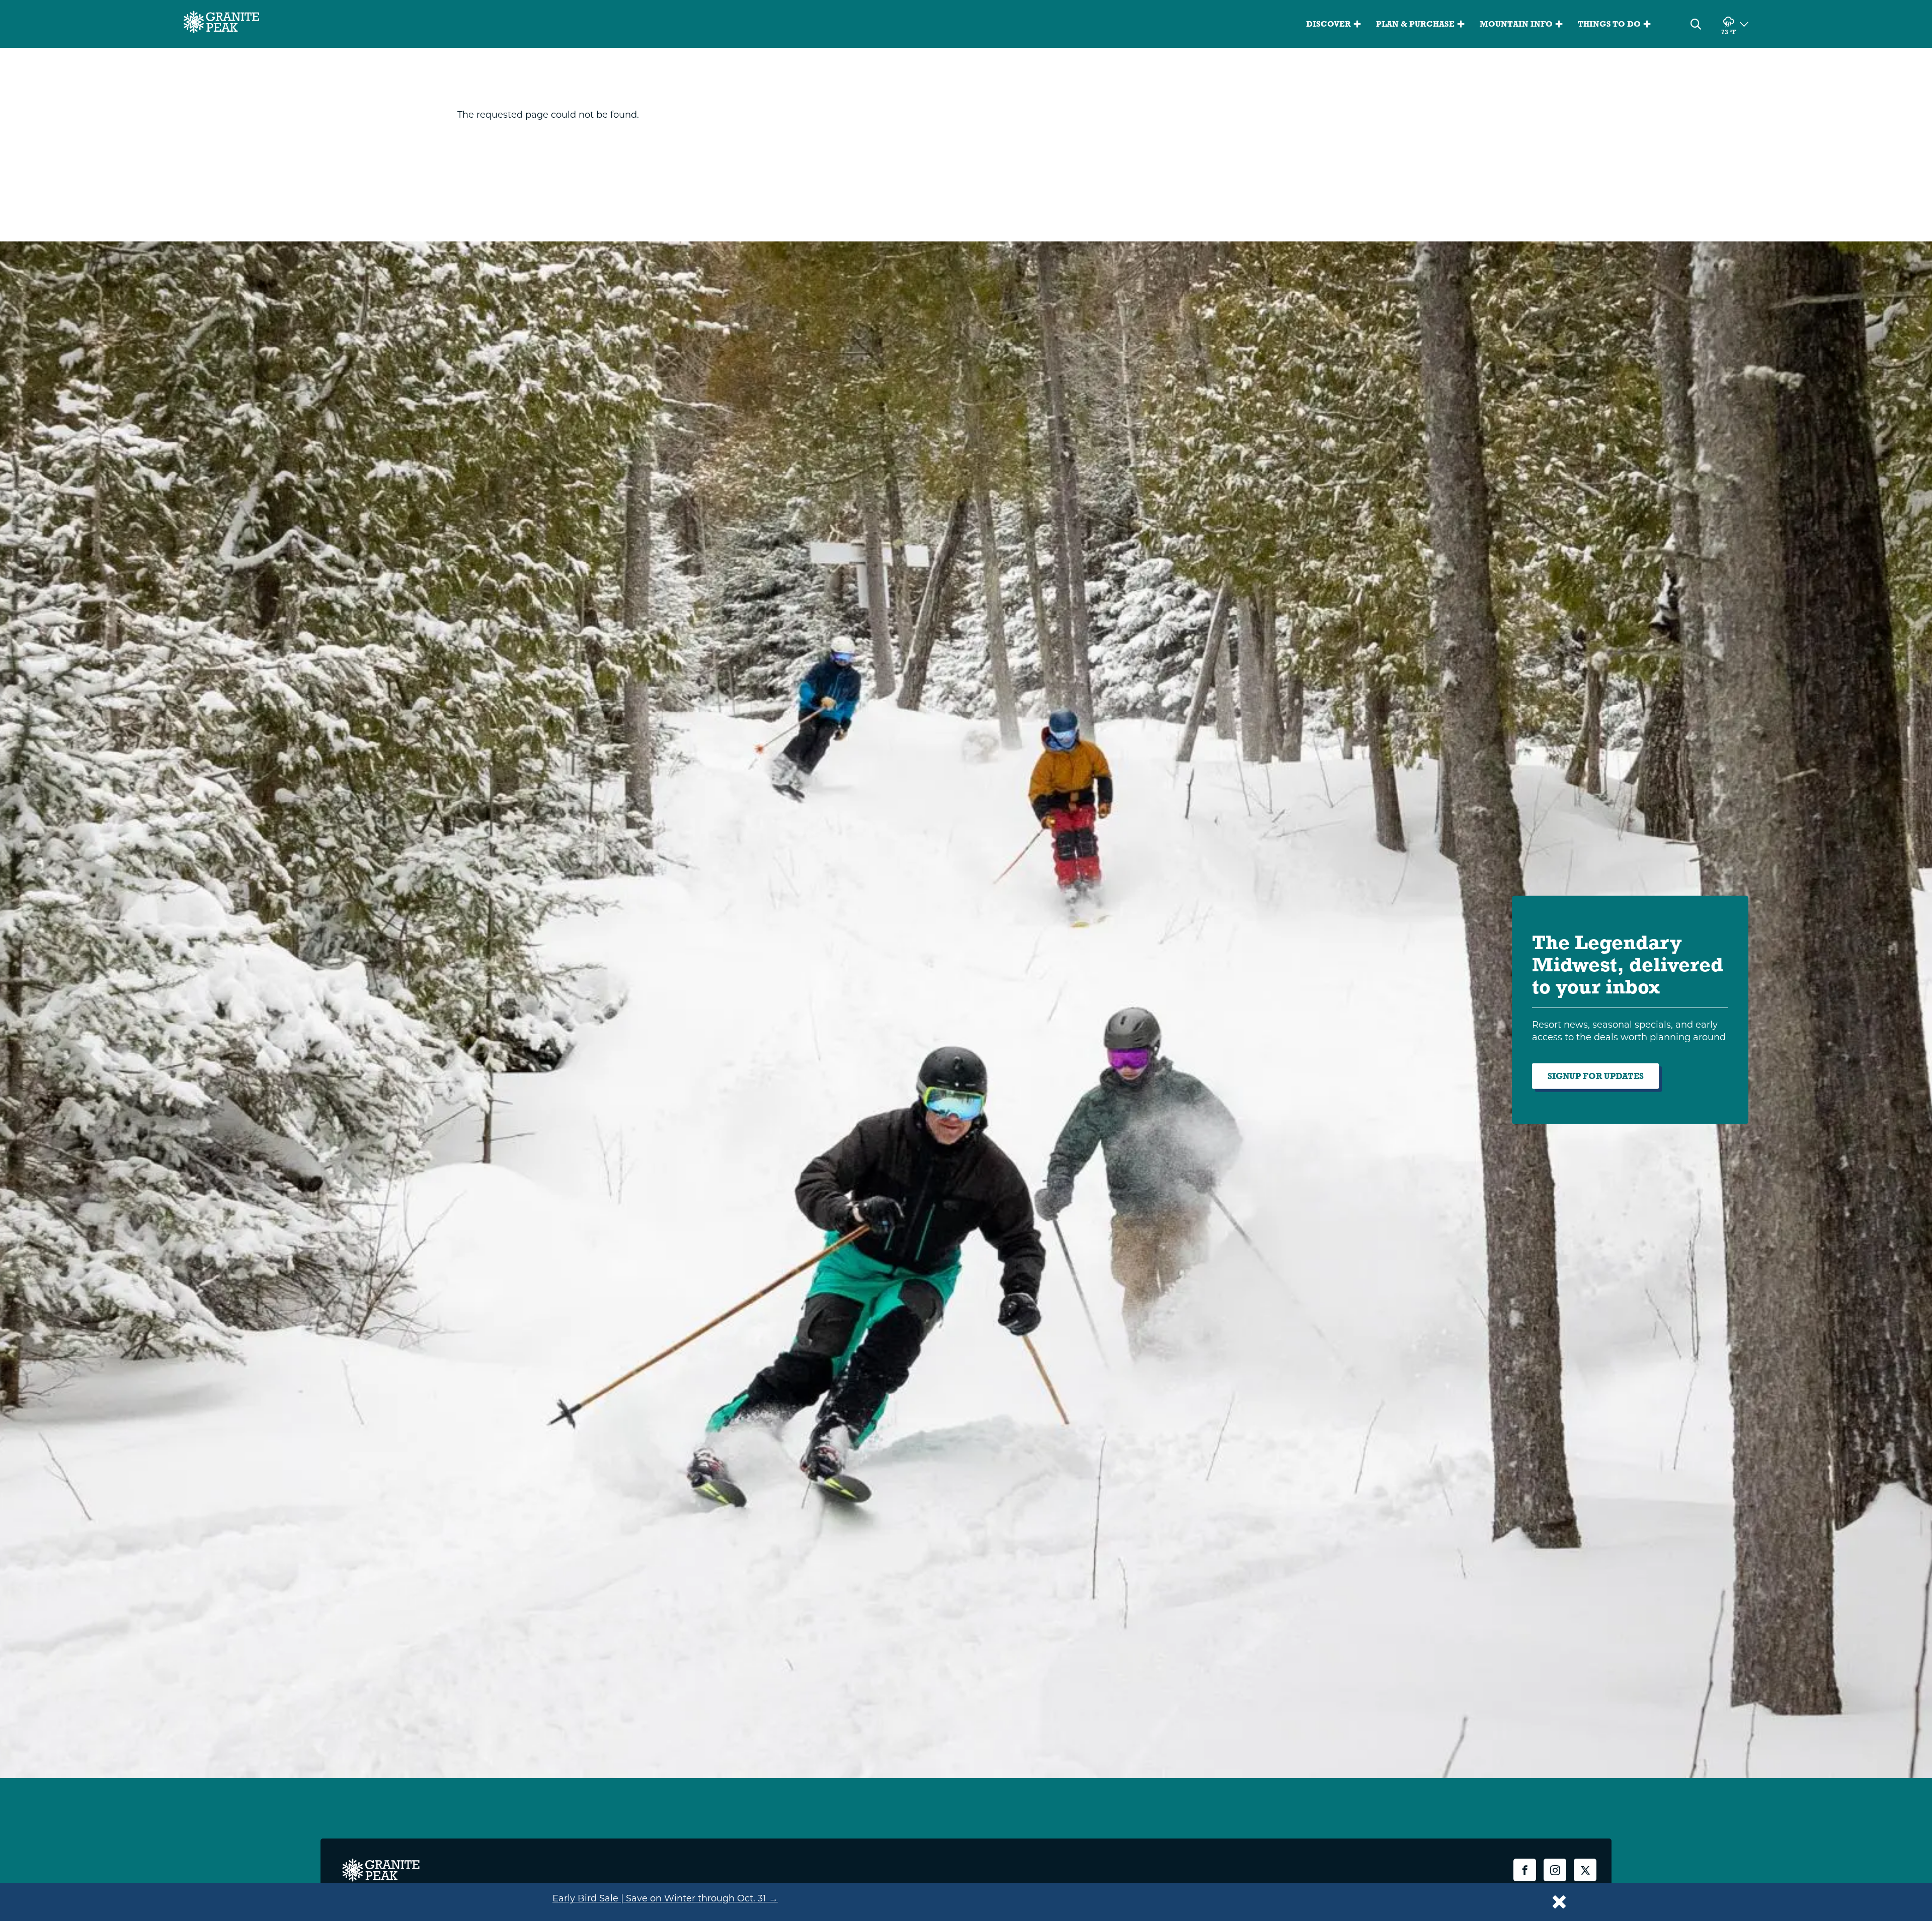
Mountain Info (1516, 24)
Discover (1329, 24)
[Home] (221, 24)
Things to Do (1609, 24)
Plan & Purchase (1415, 24)
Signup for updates (1596, 1076)
